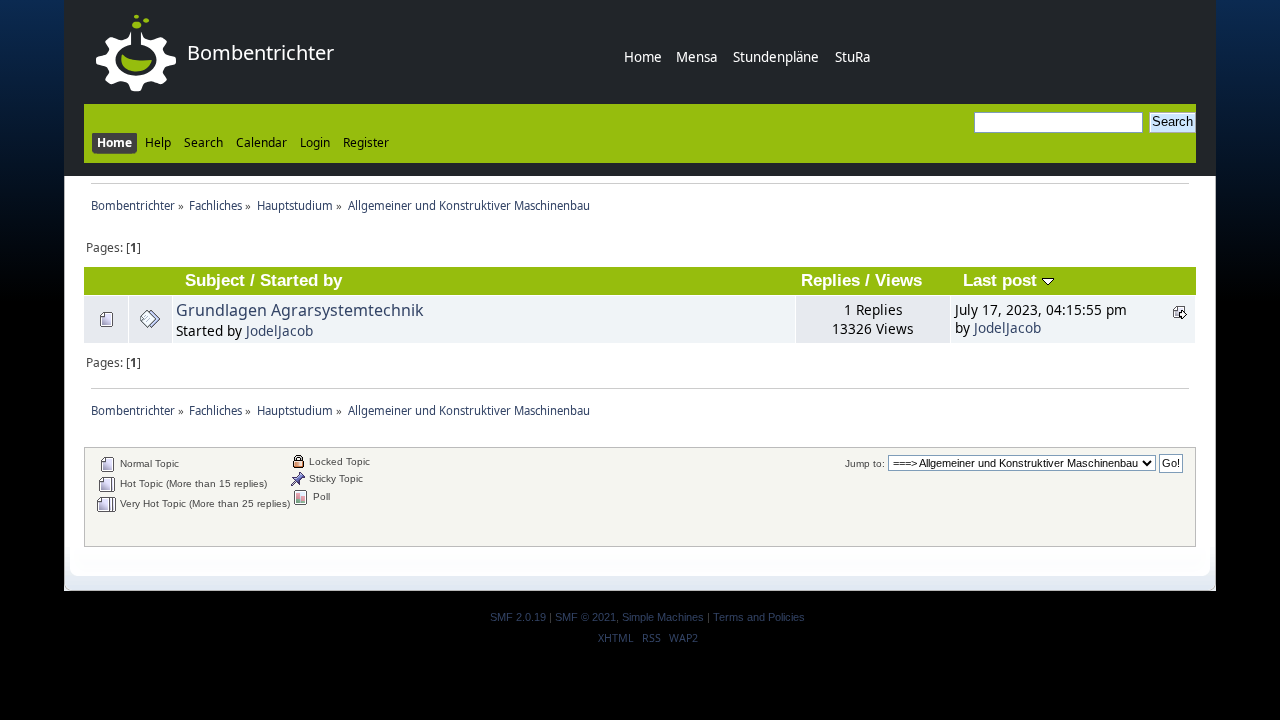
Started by (301, 280)
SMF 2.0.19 (518, 617)
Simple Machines (663, 617)
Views (898, 280)
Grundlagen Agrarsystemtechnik (300, 310)
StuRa (852, 57)
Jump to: (865, 463)
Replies (830, 280)
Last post (1002, 280)
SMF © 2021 (585, 617)
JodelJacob (279, 330)
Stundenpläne (776, 57)
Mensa (696, 57)
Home (643, 57)
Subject (215, 280)
